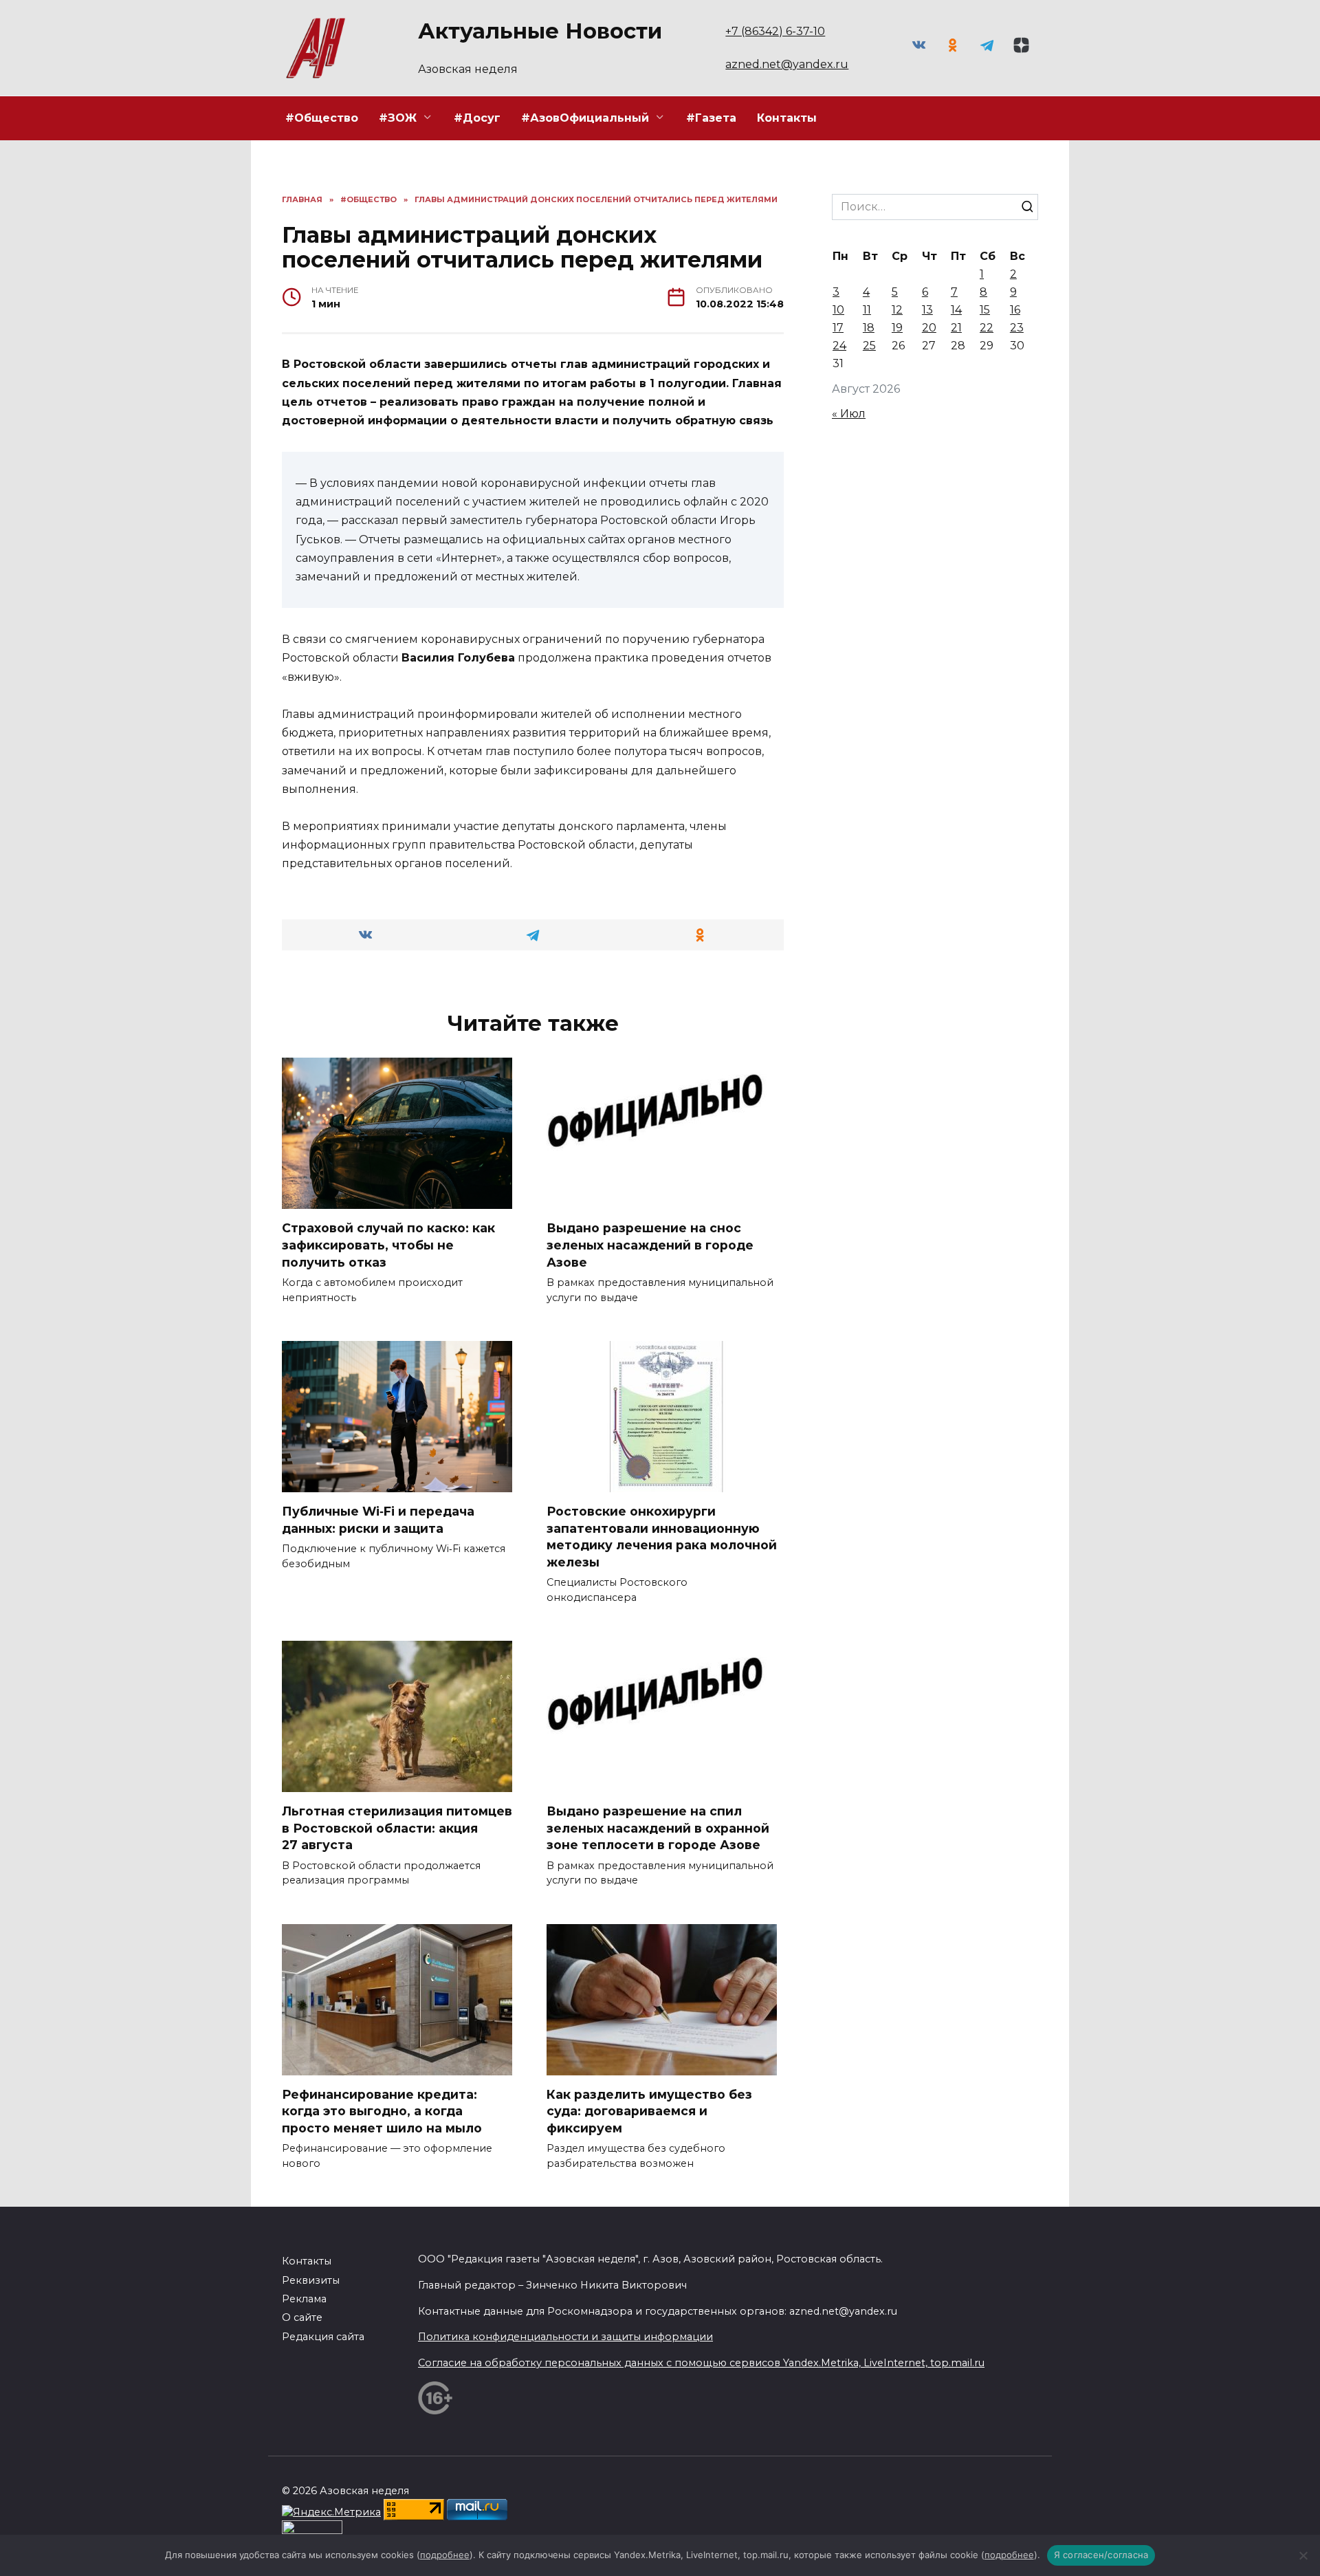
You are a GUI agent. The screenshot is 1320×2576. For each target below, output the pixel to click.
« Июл (849, 414)
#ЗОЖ (398, 118)
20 (929, 328)
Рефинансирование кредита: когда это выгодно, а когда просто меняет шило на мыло (382, 2111)
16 (1015, 310)
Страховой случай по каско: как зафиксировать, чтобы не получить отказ (388, 1245)
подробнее (445, 2555)
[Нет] (1303, 2555)
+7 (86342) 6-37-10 (775, 31)
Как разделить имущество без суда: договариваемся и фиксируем (649, 2111)
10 (838, 310)
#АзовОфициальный (585, 118)
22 (987, 328)
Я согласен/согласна (1101, 2555)
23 (1017, 328)
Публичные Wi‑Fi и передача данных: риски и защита (378, 1520)
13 (927, 310)
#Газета (711, 118)
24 (839, 346)
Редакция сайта (323, 2337)
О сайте (302, 2317)
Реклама (304, 2299)
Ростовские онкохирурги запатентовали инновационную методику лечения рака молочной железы (662, 1537)
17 (838, 328)
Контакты (787, 118)
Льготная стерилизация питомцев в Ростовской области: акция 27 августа (397, 1828)
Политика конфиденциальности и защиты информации (565, 2337)
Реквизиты (311, 2280)
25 (869, 346)
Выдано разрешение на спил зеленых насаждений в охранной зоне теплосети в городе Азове (658, 1828)
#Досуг (477, 118)
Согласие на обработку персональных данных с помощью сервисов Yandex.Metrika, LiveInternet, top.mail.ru (701, 2363)
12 (897, 310)
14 (956, 310)
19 (897, 328)
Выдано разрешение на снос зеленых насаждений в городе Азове (650, 1245)
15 (985, 310)
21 (956, 328)
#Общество (322, 118)
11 (867, 310)
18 (869, 328)
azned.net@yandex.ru (787, 64)
